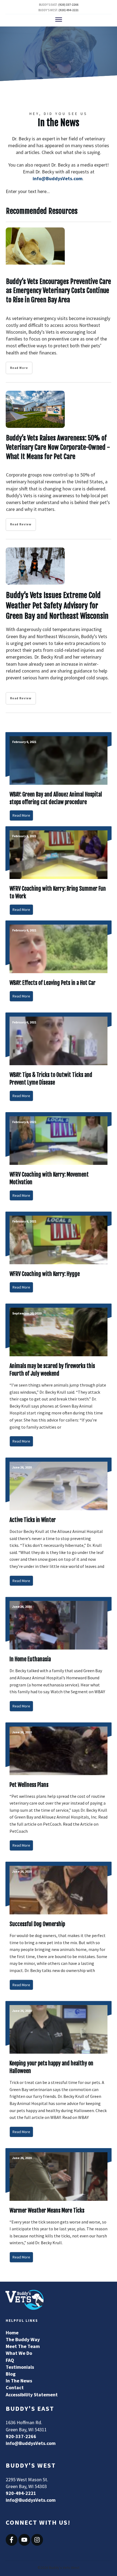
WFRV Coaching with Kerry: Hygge (59, 1255)
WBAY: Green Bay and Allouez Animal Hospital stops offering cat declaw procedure (59, 779)
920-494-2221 (21, 2493)
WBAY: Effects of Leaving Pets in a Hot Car (59, 964)
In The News (19, 2381)
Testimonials (20, 2367)
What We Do (19, 2353)
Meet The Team (23, 2346)
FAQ (10, 2360)
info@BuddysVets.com (58, 178)
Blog (11, 2374)
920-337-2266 (21, 2436)
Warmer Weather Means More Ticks (59, 2208)
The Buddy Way (23, 2339)
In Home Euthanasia (59, 1657)
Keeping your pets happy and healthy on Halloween (59, 2072)
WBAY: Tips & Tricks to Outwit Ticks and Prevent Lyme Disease (59, 1060)
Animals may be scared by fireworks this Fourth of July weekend (59, 1378)
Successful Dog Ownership (59, 1929)
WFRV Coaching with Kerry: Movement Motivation (59, 1159)
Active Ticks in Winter (59, 1524)
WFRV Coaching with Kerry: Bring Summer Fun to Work (59, 873)
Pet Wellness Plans (59, 1789)
